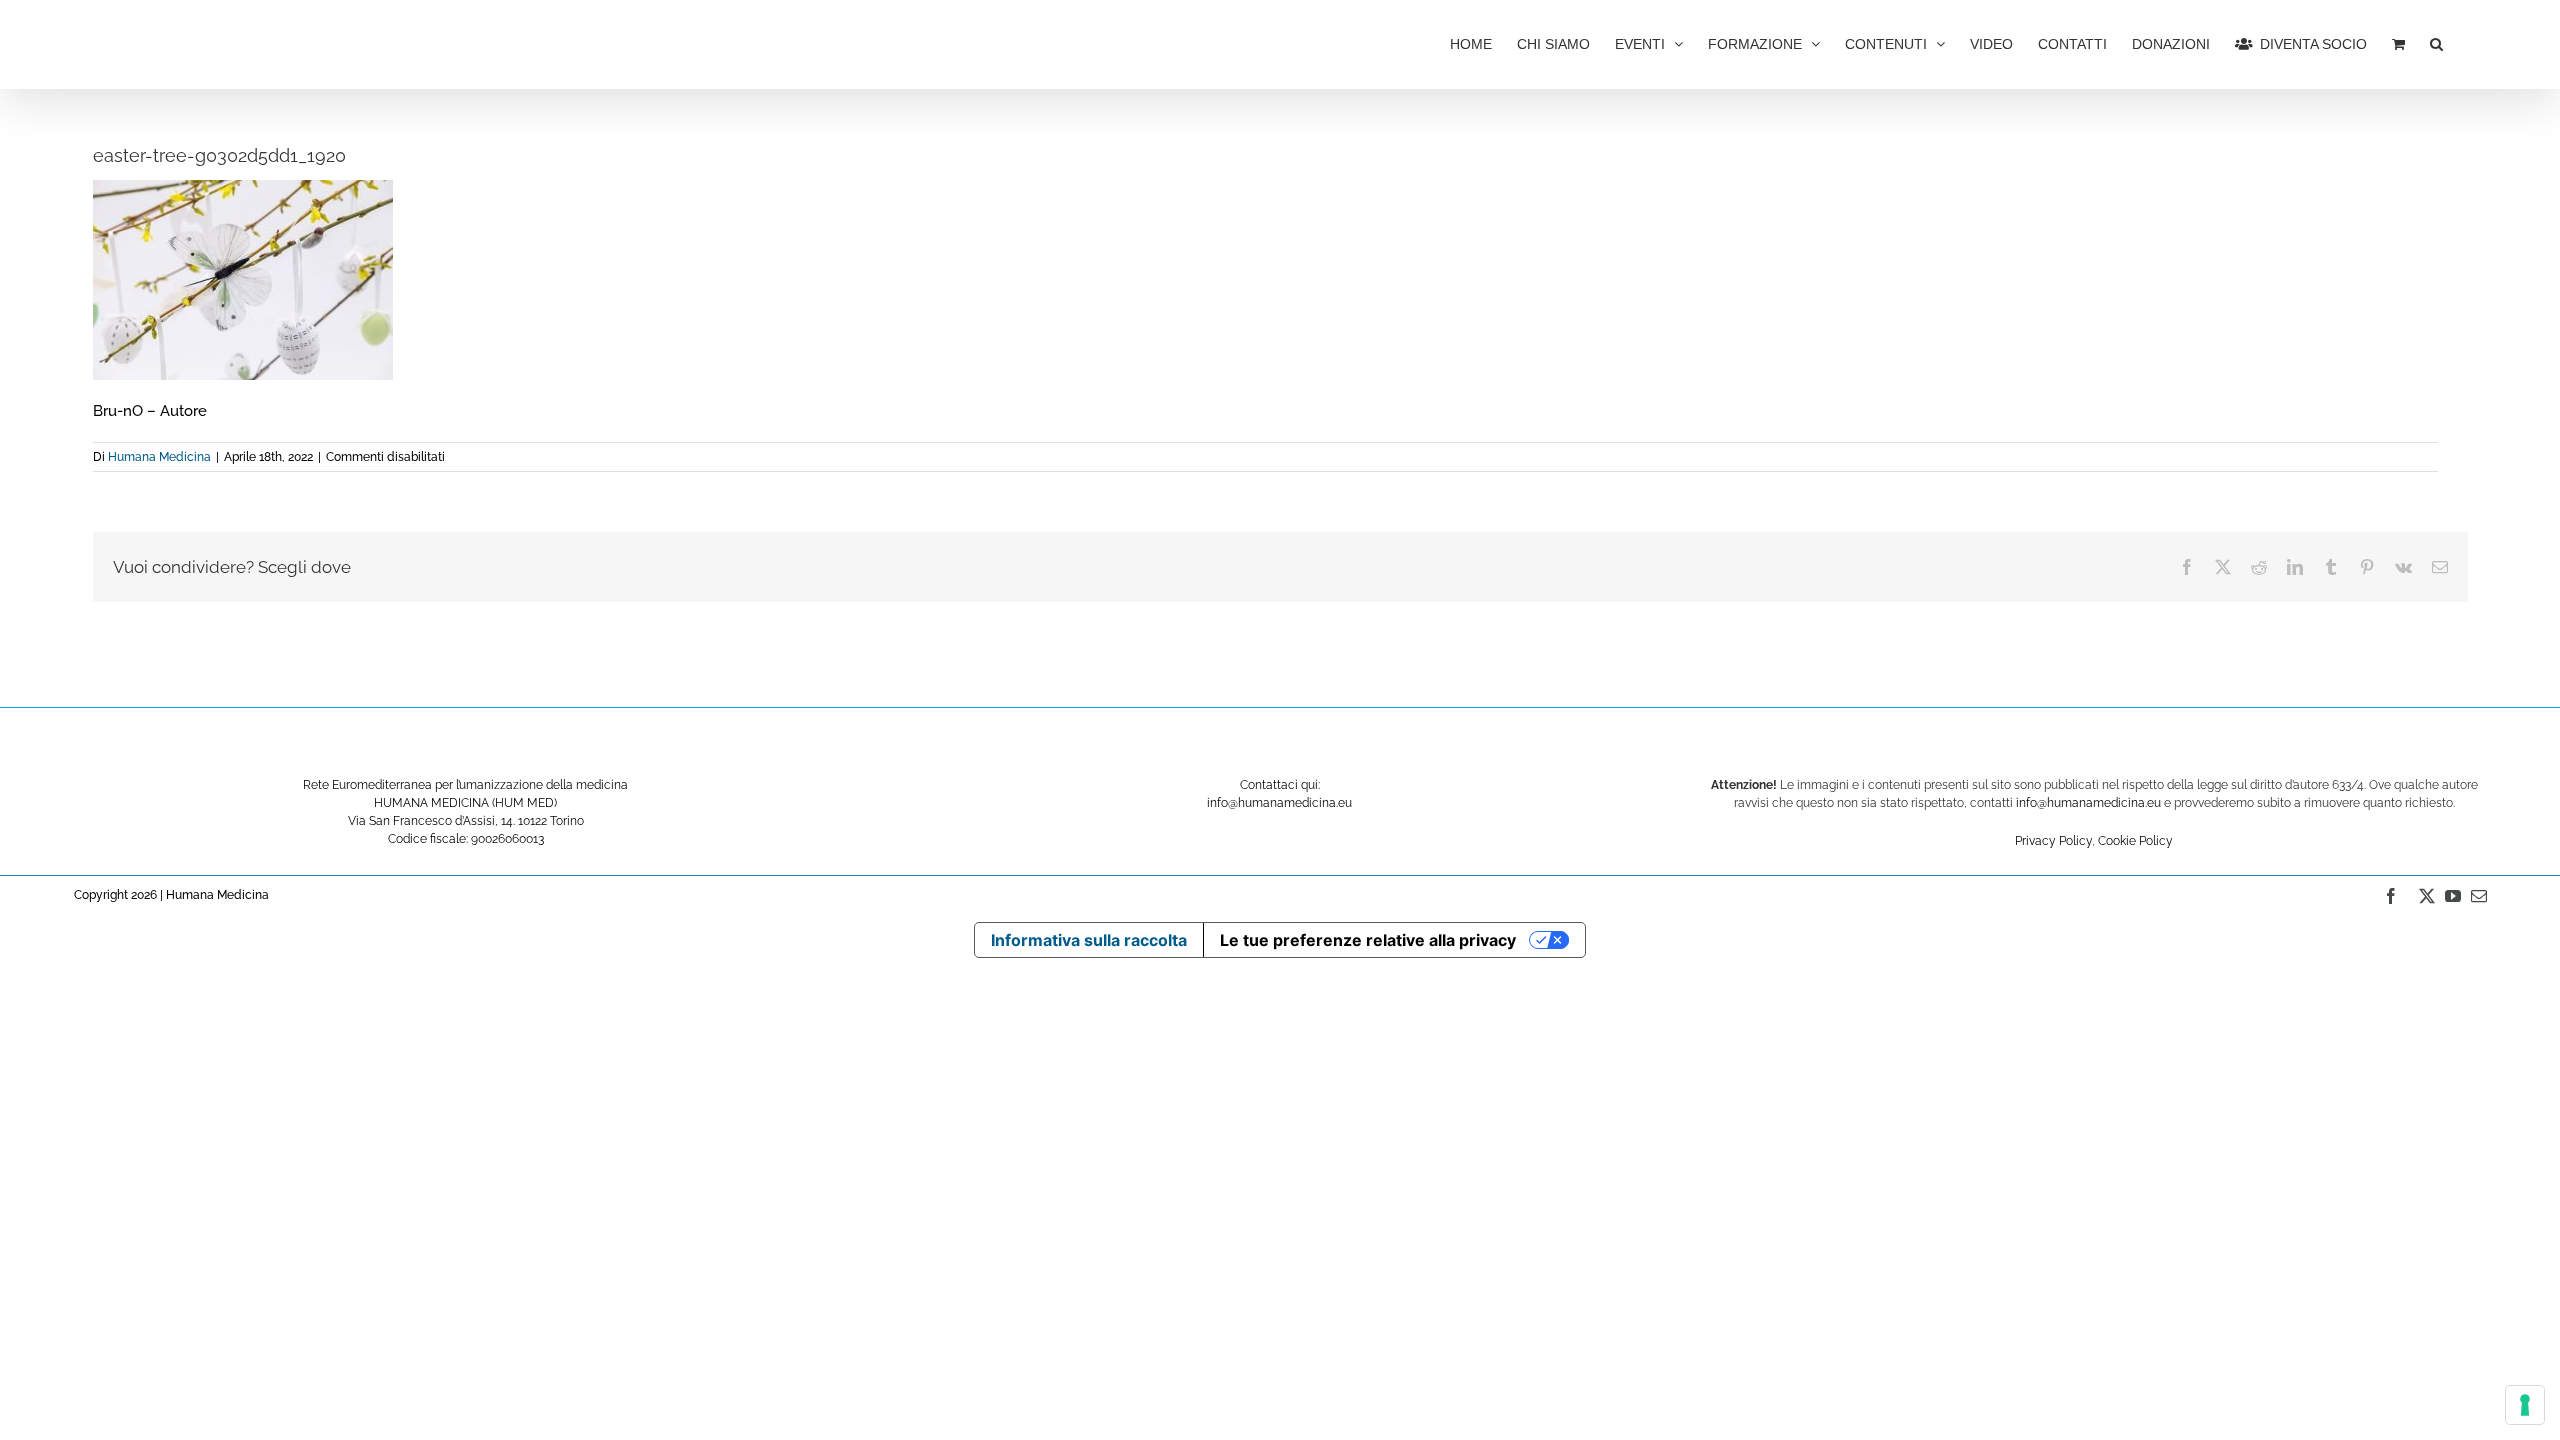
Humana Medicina (159, 457)
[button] (2436, 42)
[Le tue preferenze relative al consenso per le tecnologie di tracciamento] (2525, 1405)
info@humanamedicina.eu (2088, 803)
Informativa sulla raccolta (1089, 940)
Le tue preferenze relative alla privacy (1368, 940)
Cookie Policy (2135, 841)
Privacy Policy (2053, 841)
